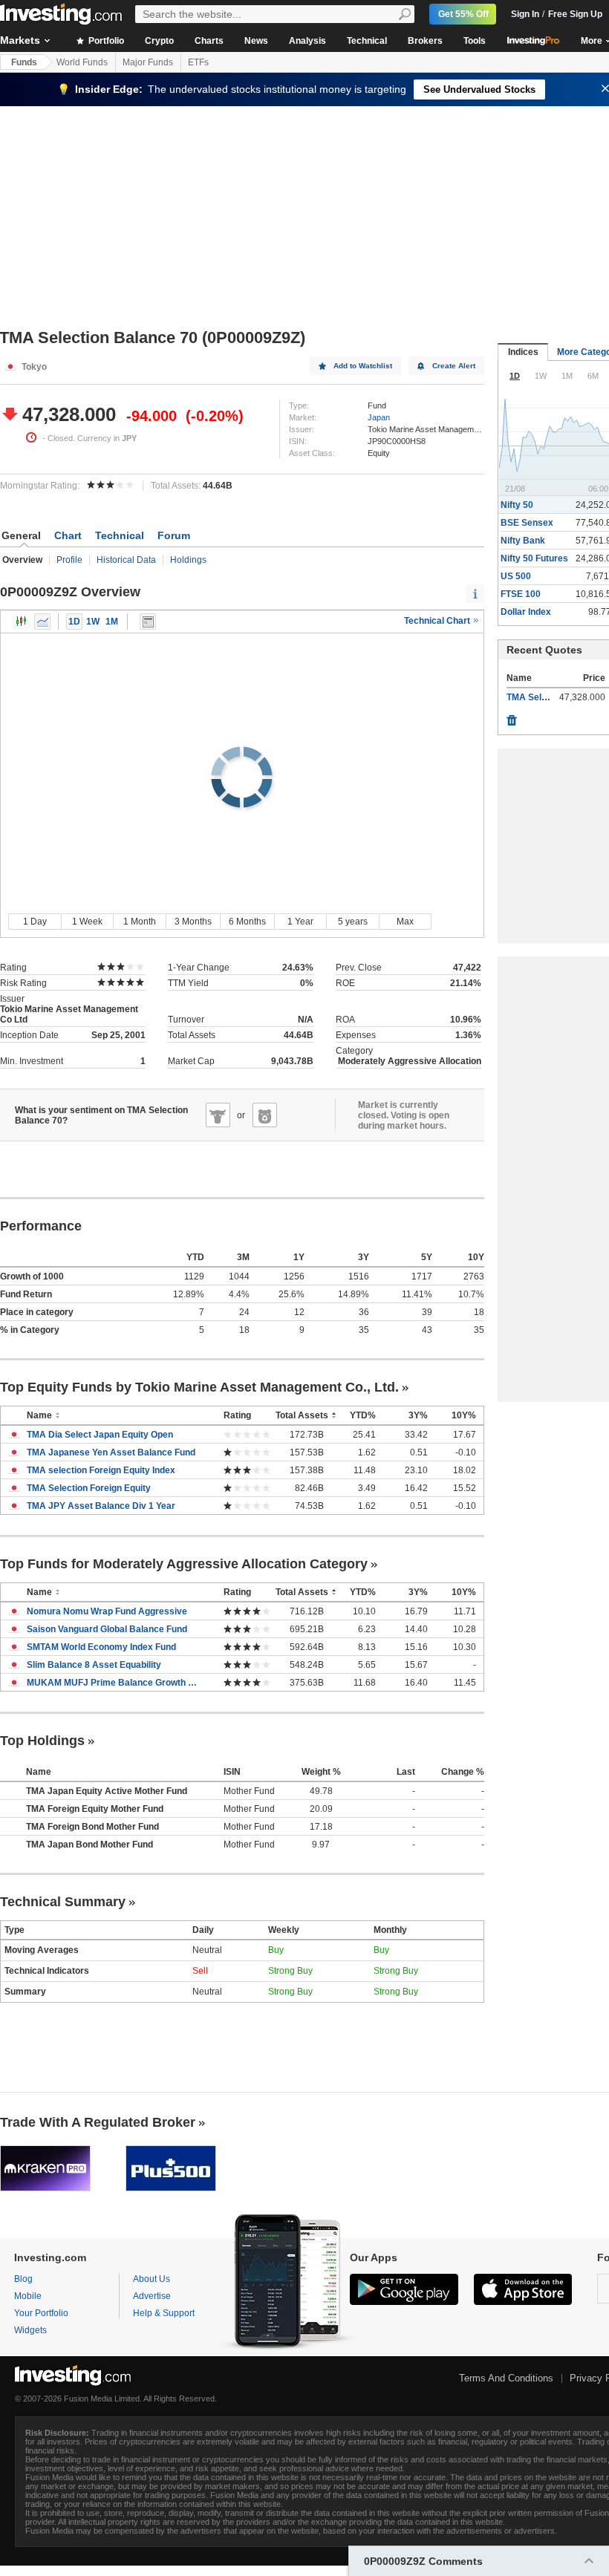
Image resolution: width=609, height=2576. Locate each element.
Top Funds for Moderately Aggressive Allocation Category (184, 1564)
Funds (24, 62)
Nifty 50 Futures (534, 558)
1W (93, 622)
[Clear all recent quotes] (512, 717)
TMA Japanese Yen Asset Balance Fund (111, 1452)
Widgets (30, 2330)
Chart (68, 535)
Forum (174, 535)
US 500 (516, 576)
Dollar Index (526, 612)
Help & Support (164, 2313)
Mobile (28, 2296)
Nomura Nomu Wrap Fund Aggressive (107, 1611)
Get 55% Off (463, 14)
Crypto (159, 41)
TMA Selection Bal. (546, 697)
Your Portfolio (41, 2313)
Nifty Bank (523, 541)
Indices (523, 352)
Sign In (525, 14)
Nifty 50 (517, 505)
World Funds (82, 62)
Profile (69, 560)
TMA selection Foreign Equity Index (101, 1470)
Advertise (152, 2296)
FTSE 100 (521, 594)
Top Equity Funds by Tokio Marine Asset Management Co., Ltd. (199, 1387)
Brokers (425, 41)
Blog (23, 2279)
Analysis (307, 41)
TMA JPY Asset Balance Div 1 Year (101, 1506)
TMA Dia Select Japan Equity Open (100, 1435)
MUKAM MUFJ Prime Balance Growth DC (114, 1683)
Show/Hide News (148, 622)
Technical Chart (438, 621)
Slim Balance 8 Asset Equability (94, 1665)
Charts (209, 41)
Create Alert (454, 366)
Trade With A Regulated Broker (98, 2122)
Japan (379, 417)
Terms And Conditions (506, 2378)
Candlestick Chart (22, 622)
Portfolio (105, 41)
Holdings (188, 560)
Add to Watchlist (363, 366)
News (256, 41)
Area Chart (42, 622)
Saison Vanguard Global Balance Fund (107, 1629)
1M (112, 622)
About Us (152, 2279)
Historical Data (126, 560)
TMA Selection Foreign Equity (89, 1488)
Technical (367, 41)
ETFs (198, 62)
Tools (475, 41)
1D (74, 622)
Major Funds (148, 62)
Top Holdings (42, 1741)
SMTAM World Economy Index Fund (101, 1647)
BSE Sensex (527, 523)
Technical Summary (63, 1902)
